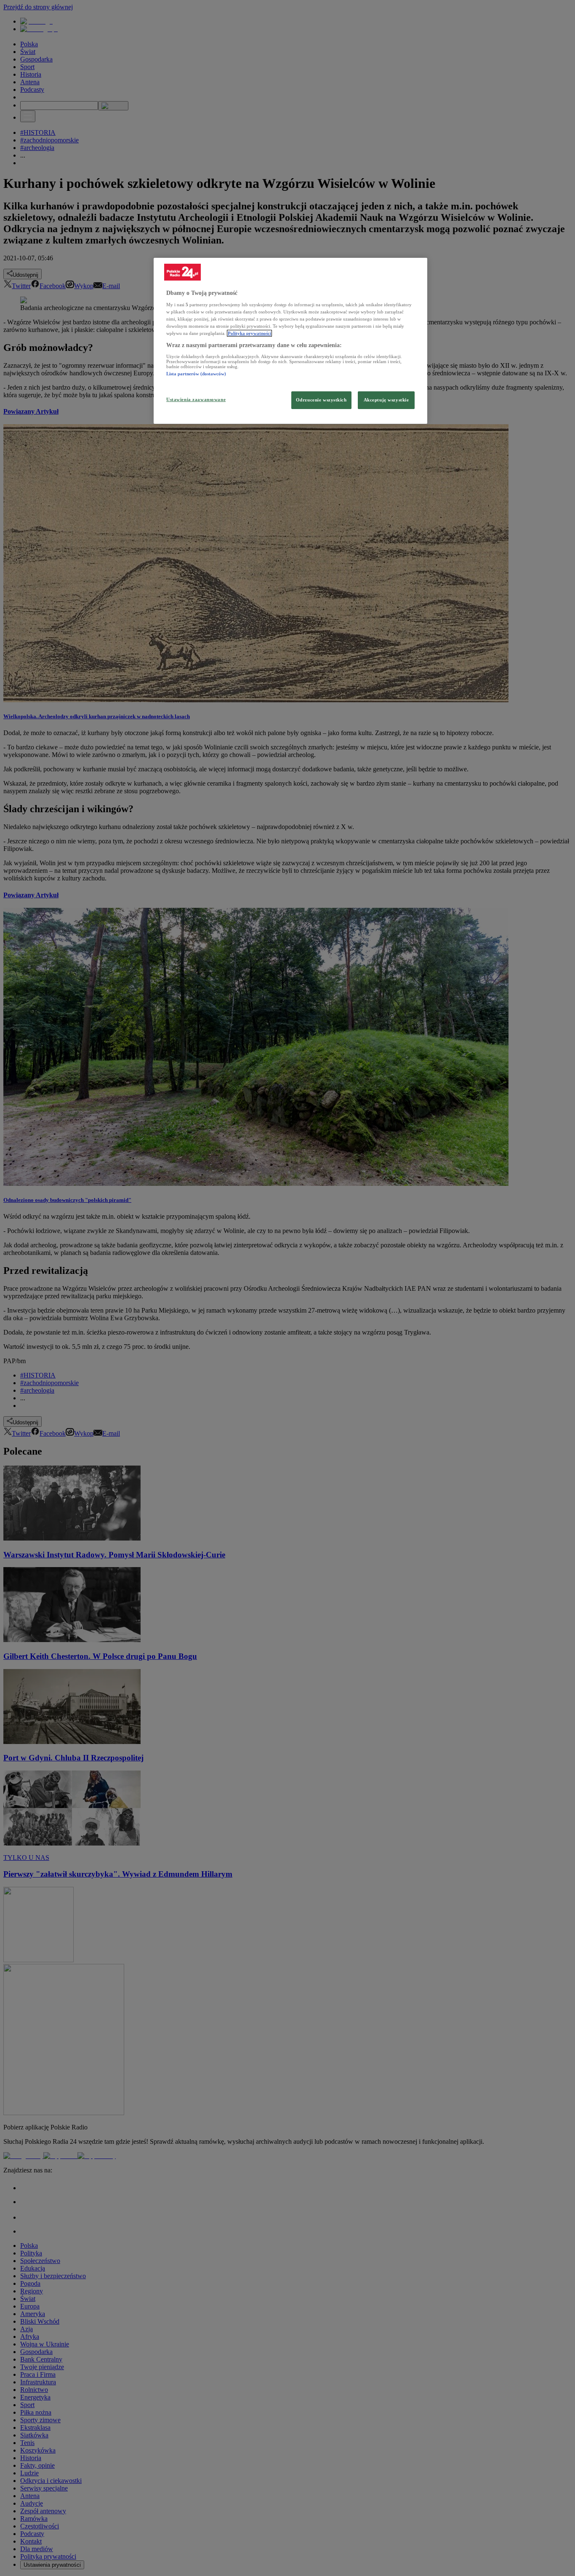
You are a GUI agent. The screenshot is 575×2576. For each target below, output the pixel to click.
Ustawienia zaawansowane (196, 399)
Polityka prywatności (249, 333)
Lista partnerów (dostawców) (196, 374)
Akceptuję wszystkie (386, 400)
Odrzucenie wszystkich (321, 400)
